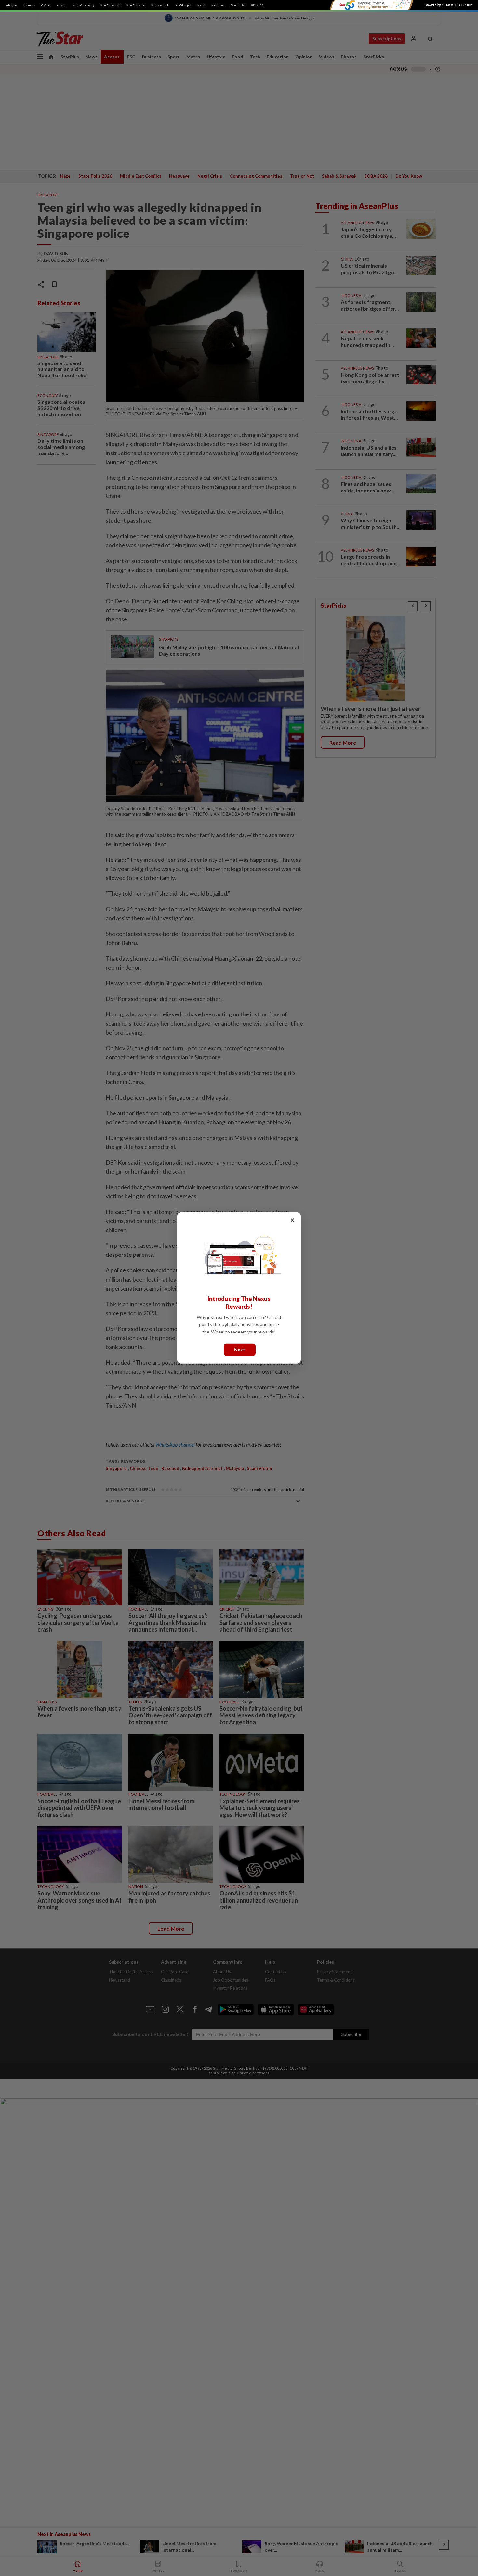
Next (240, 1350)
